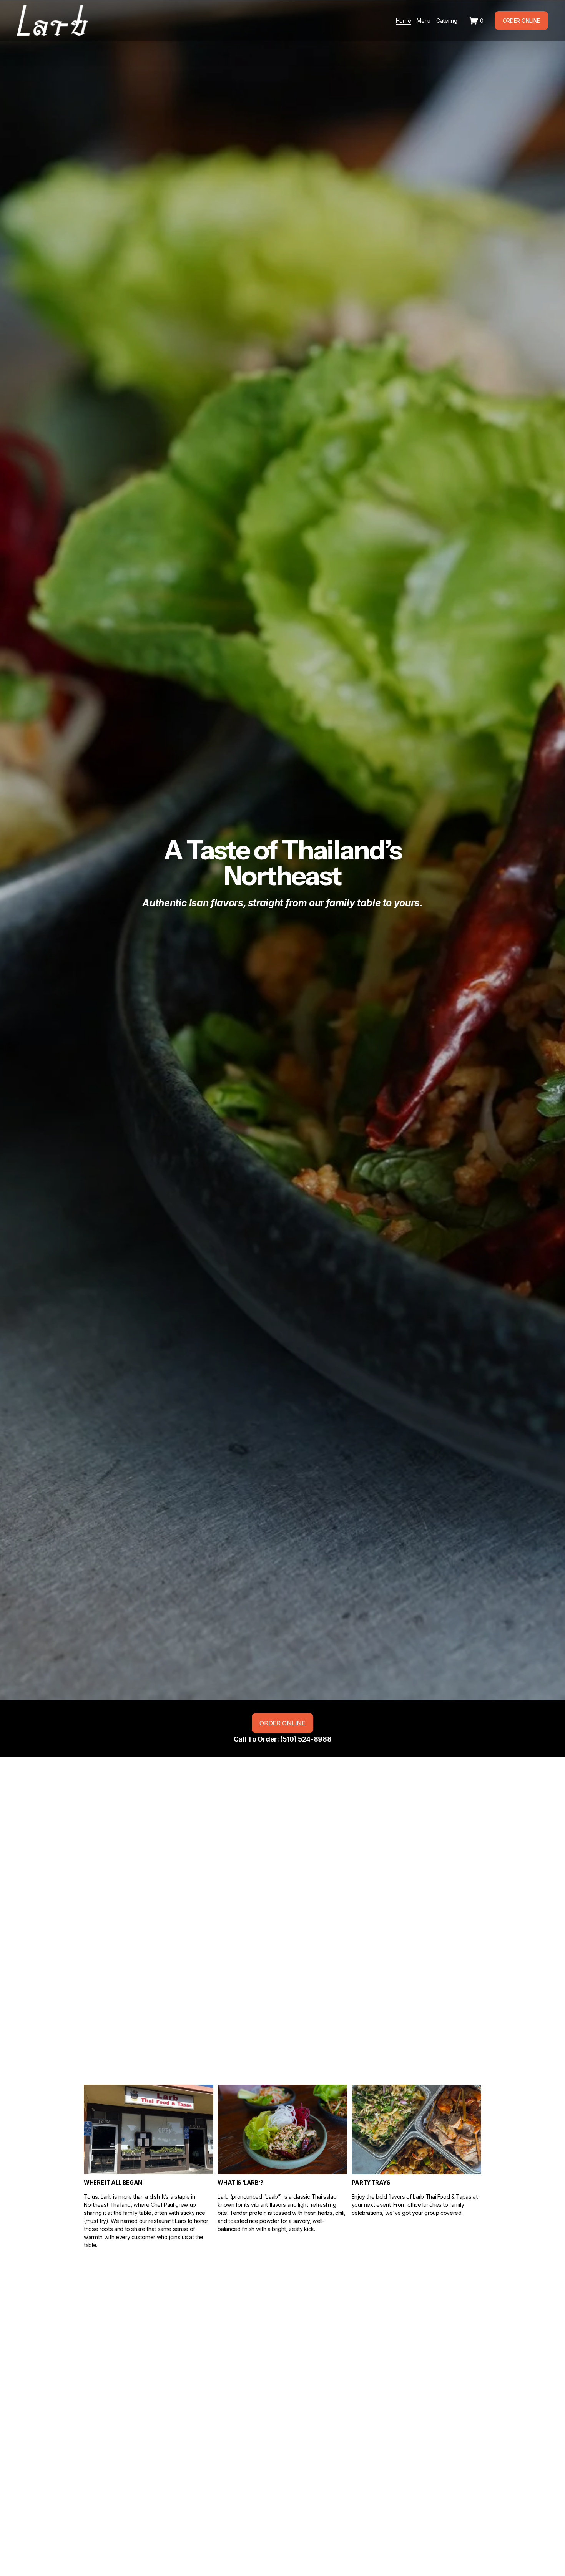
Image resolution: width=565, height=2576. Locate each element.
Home (404, 21)
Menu (424, 21)
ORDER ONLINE (522, 21)
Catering (447, 21)
